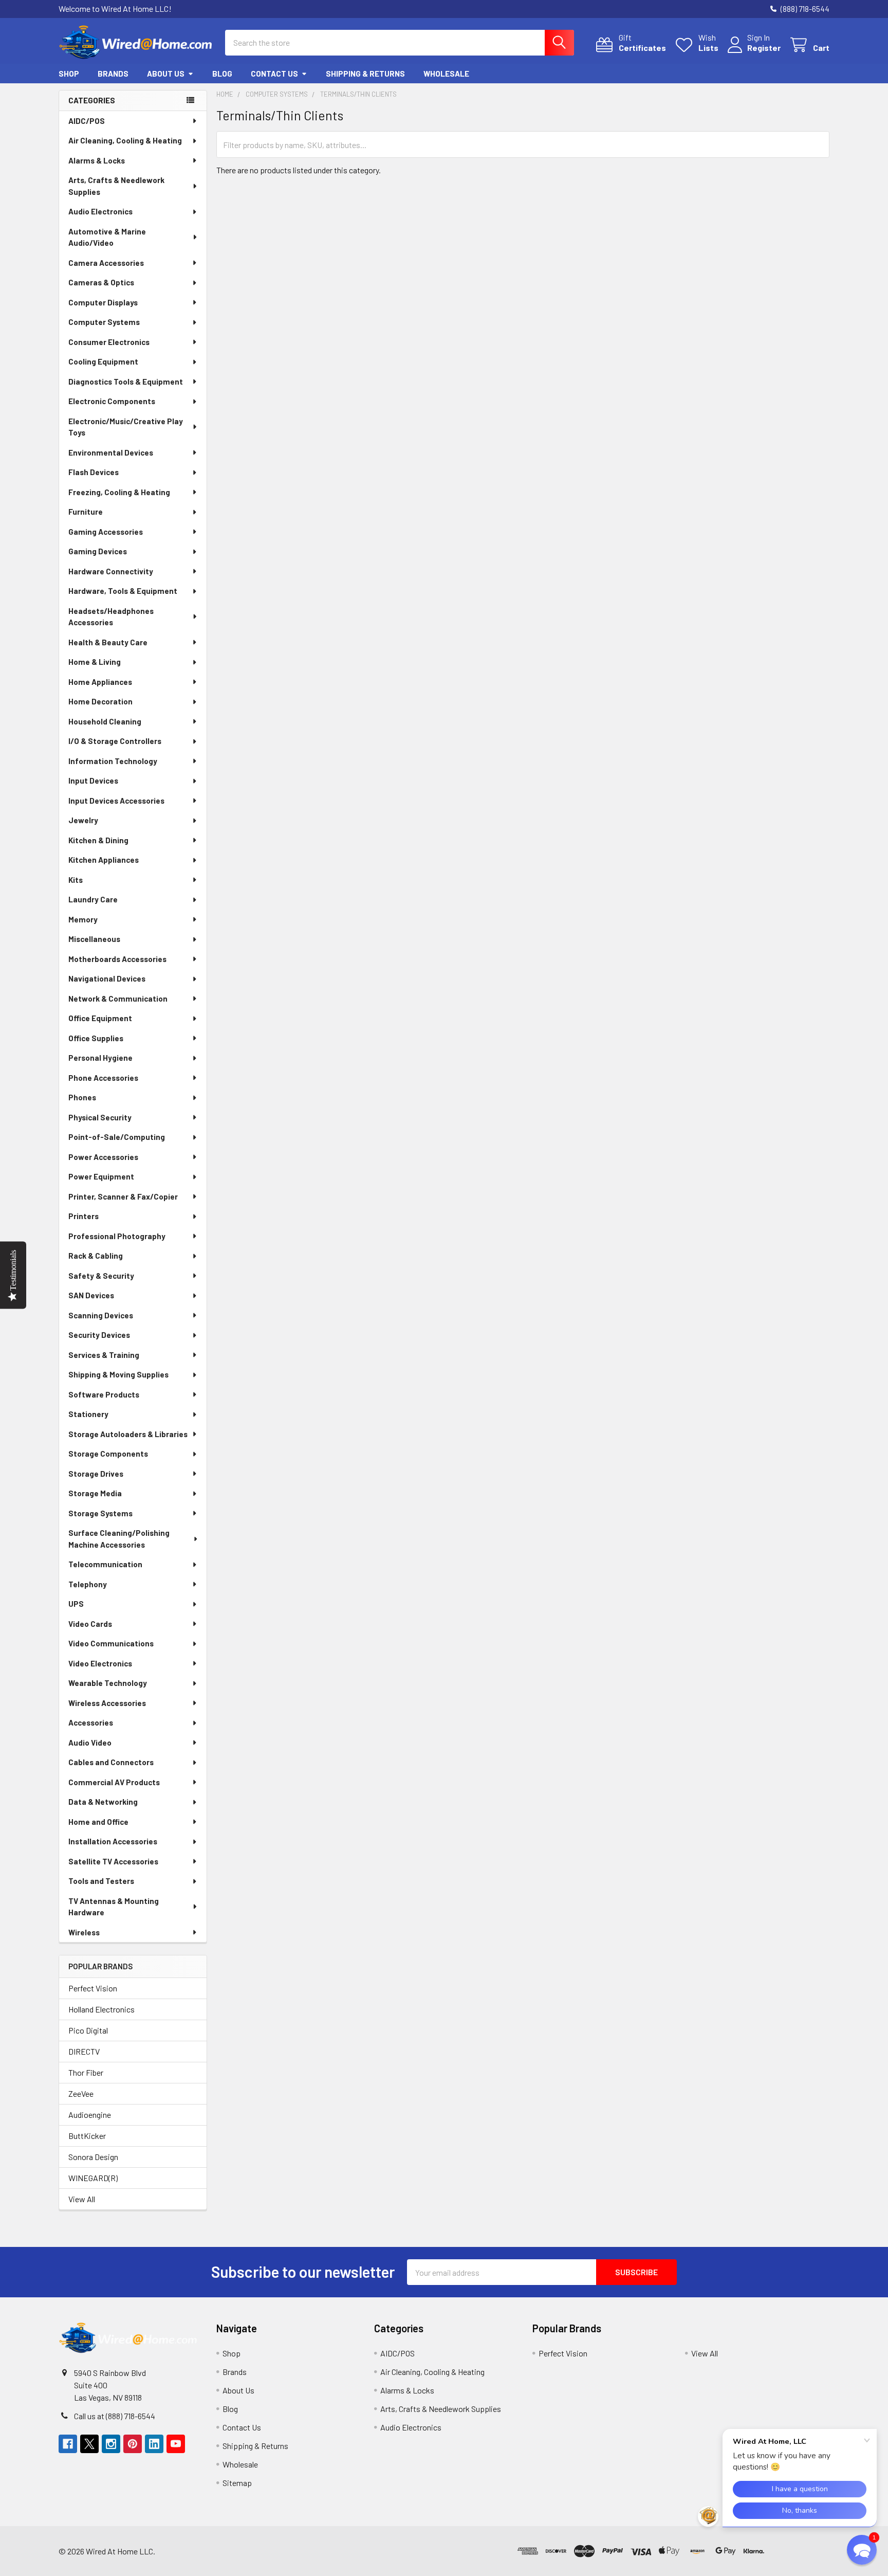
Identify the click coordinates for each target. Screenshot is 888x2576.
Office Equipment (100, 1018)
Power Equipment (101, 1176)
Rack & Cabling (96, 1256)
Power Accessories (103, 1157)
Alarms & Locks (97, 160)
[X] (89, 2444)
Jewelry (83, 820)
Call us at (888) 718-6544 (115, 2416)
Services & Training (104, 1355)
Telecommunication (105, 1564)
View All (82, 2199)
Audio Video (90, 1743)
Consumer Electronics (109, 342)
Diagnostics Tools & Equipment (126, 382)
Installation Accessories (113, 1841)
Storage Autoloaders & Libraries (128, 1434)
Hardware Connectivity (111, 571)
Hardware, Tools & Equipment (123, 591)
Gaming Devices (98, 551)
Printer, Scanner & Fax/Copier (123, 1196)
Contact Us (274, 74)
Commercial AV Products (114, 1782)
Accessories (91, 1722)
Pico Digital (88, 2030)
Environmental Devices (111, 452)
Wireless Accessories (107, 1703)
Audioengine (90, 2115)
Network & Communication (118, 999)
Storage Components (108, 1454)
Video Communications (111, 1643)
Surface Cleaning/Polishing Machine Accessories (119, 1539)
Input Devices (93, 781)
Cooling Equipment (103, 361)
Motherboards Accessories (117, 959)
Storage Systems (100, 1513)
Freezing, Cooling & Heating (119, 492)
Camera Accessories (106, 263)
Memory (83, 919)
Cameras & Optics (101, 282)
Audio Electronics (100, 211)
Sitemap (237, 2483)
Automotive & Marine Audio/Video (107, 237)
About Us (166, 74)
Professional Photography (117, 1236)
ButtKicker (87, 2136)
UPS (76, 1604)
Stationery (88, 1414)
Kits (76, 880)
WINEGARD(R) (93, 2178)
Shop (69, 74)
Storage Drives (96, 1474)
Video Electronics (100, 1663)
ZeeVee (81, 2093)
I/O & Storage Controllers (115, 741)
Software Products (104, 1394)
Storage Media (95, 1493)
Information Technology (113, 761)
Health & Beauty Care (108, 642)
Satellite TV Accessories (113, 1861)
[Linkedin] (154, 2444)
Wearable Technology (108, 1683)
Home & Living (95, 662)
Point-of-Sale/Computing (117, 1137)
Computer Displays (103, 302)
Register (764, 48)
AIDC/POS (87, 121)
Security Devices (99, 1335)
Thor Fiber (86, 2072)
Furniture (86, 512)
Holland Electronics (101, 2009)
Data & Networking (103, 1802)
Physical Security (100, 1117)
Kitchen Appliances (104, 860)
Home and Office (98, 1822)
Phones (82, 1097)
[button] (799, 2551)
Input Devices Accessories (116, 801)
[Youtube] (176, 2444)
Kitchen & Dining (98, 840)
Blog (222, 74)
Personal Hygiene (100, 1058)
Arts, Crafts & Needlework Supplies (116, 186)
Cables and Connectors (111, 1762)
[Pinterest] (133, 2444)
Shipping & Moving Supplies (118, 1374)
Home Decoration (100, 701)
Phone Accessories (103, 1078)
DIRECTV (84, 2051)
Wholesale (446, 74)
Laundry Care (93, 899)
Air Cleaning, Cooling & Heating (125, 140)
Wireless (84, 1932)
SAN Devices (91, 1295)
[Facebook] (68, 2444)
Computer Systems (104, 322)
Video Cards (90, 1624)
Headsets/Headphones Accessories (111, 617)
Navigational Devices (107, 978)
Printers (84, 1216)
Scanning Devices (101, 1315)
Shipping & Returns (365, 74)
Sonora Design (93, 2157)
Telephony (88, 1584)
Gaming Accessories (106, 532)
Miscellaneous (94, 939)
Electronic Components (112, 401)
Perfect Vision (93, 1988)
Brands (113, 74)
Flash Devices (94, 472)
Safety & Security (101, 1276)
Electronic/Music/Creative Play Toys (126, 427)
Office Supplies (96, 1038)
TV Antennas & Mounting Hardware (114, 1907)
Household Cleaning (105, 721)
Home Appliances (100, 682)
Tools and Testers (101, 1881)
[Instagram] (111, 2444)
